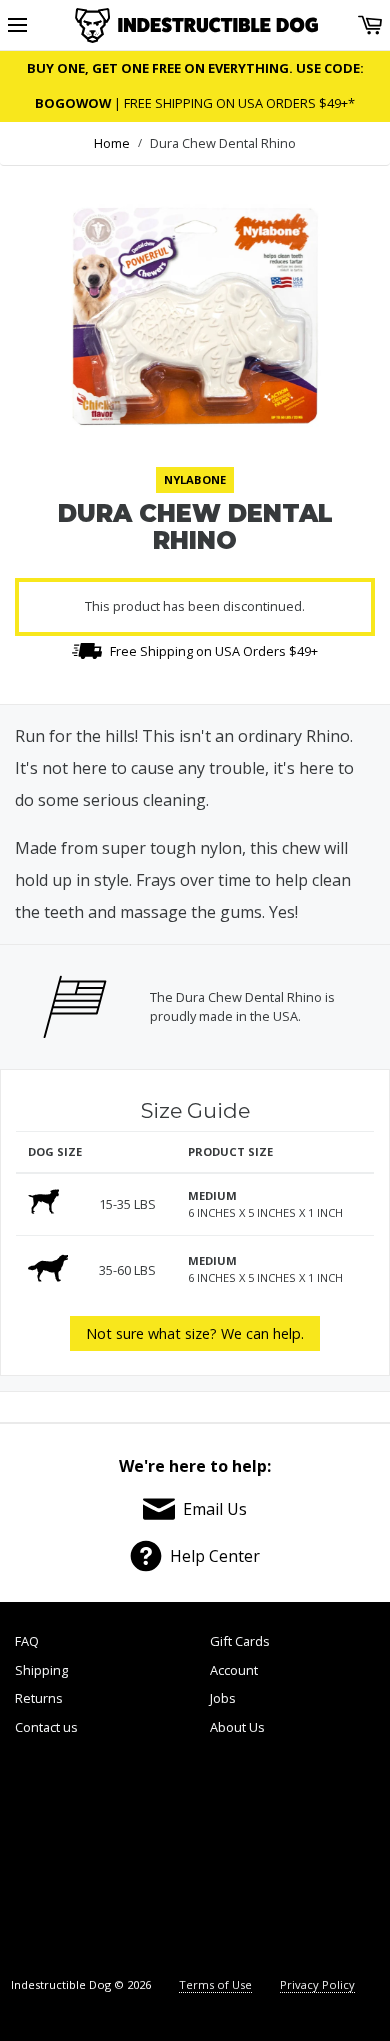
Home (112, 143)
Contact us (46, 1727)
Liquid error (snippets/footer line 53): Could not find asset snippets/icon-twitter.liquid (149, 1859)
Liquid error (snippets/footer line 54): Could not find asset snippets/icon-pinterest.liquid (238, 1859)
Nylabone (195, 479)
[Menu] (17, 25)
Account (234, 1670)
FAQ (27, 1641)
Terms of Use (215, 1984)
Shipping (41, 1670)
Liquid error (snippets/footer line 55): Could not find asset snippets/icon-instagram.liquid (329, 1859)
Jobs (223, 1698)
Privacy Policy (317, 1984)
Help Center (215, 1556)
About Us (237, 1727)
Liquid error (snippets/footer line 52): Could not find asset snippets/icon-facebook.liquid (60, 1859)
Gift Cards (240, 1641)
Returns (39, 1698)
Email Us (215, 1509)
